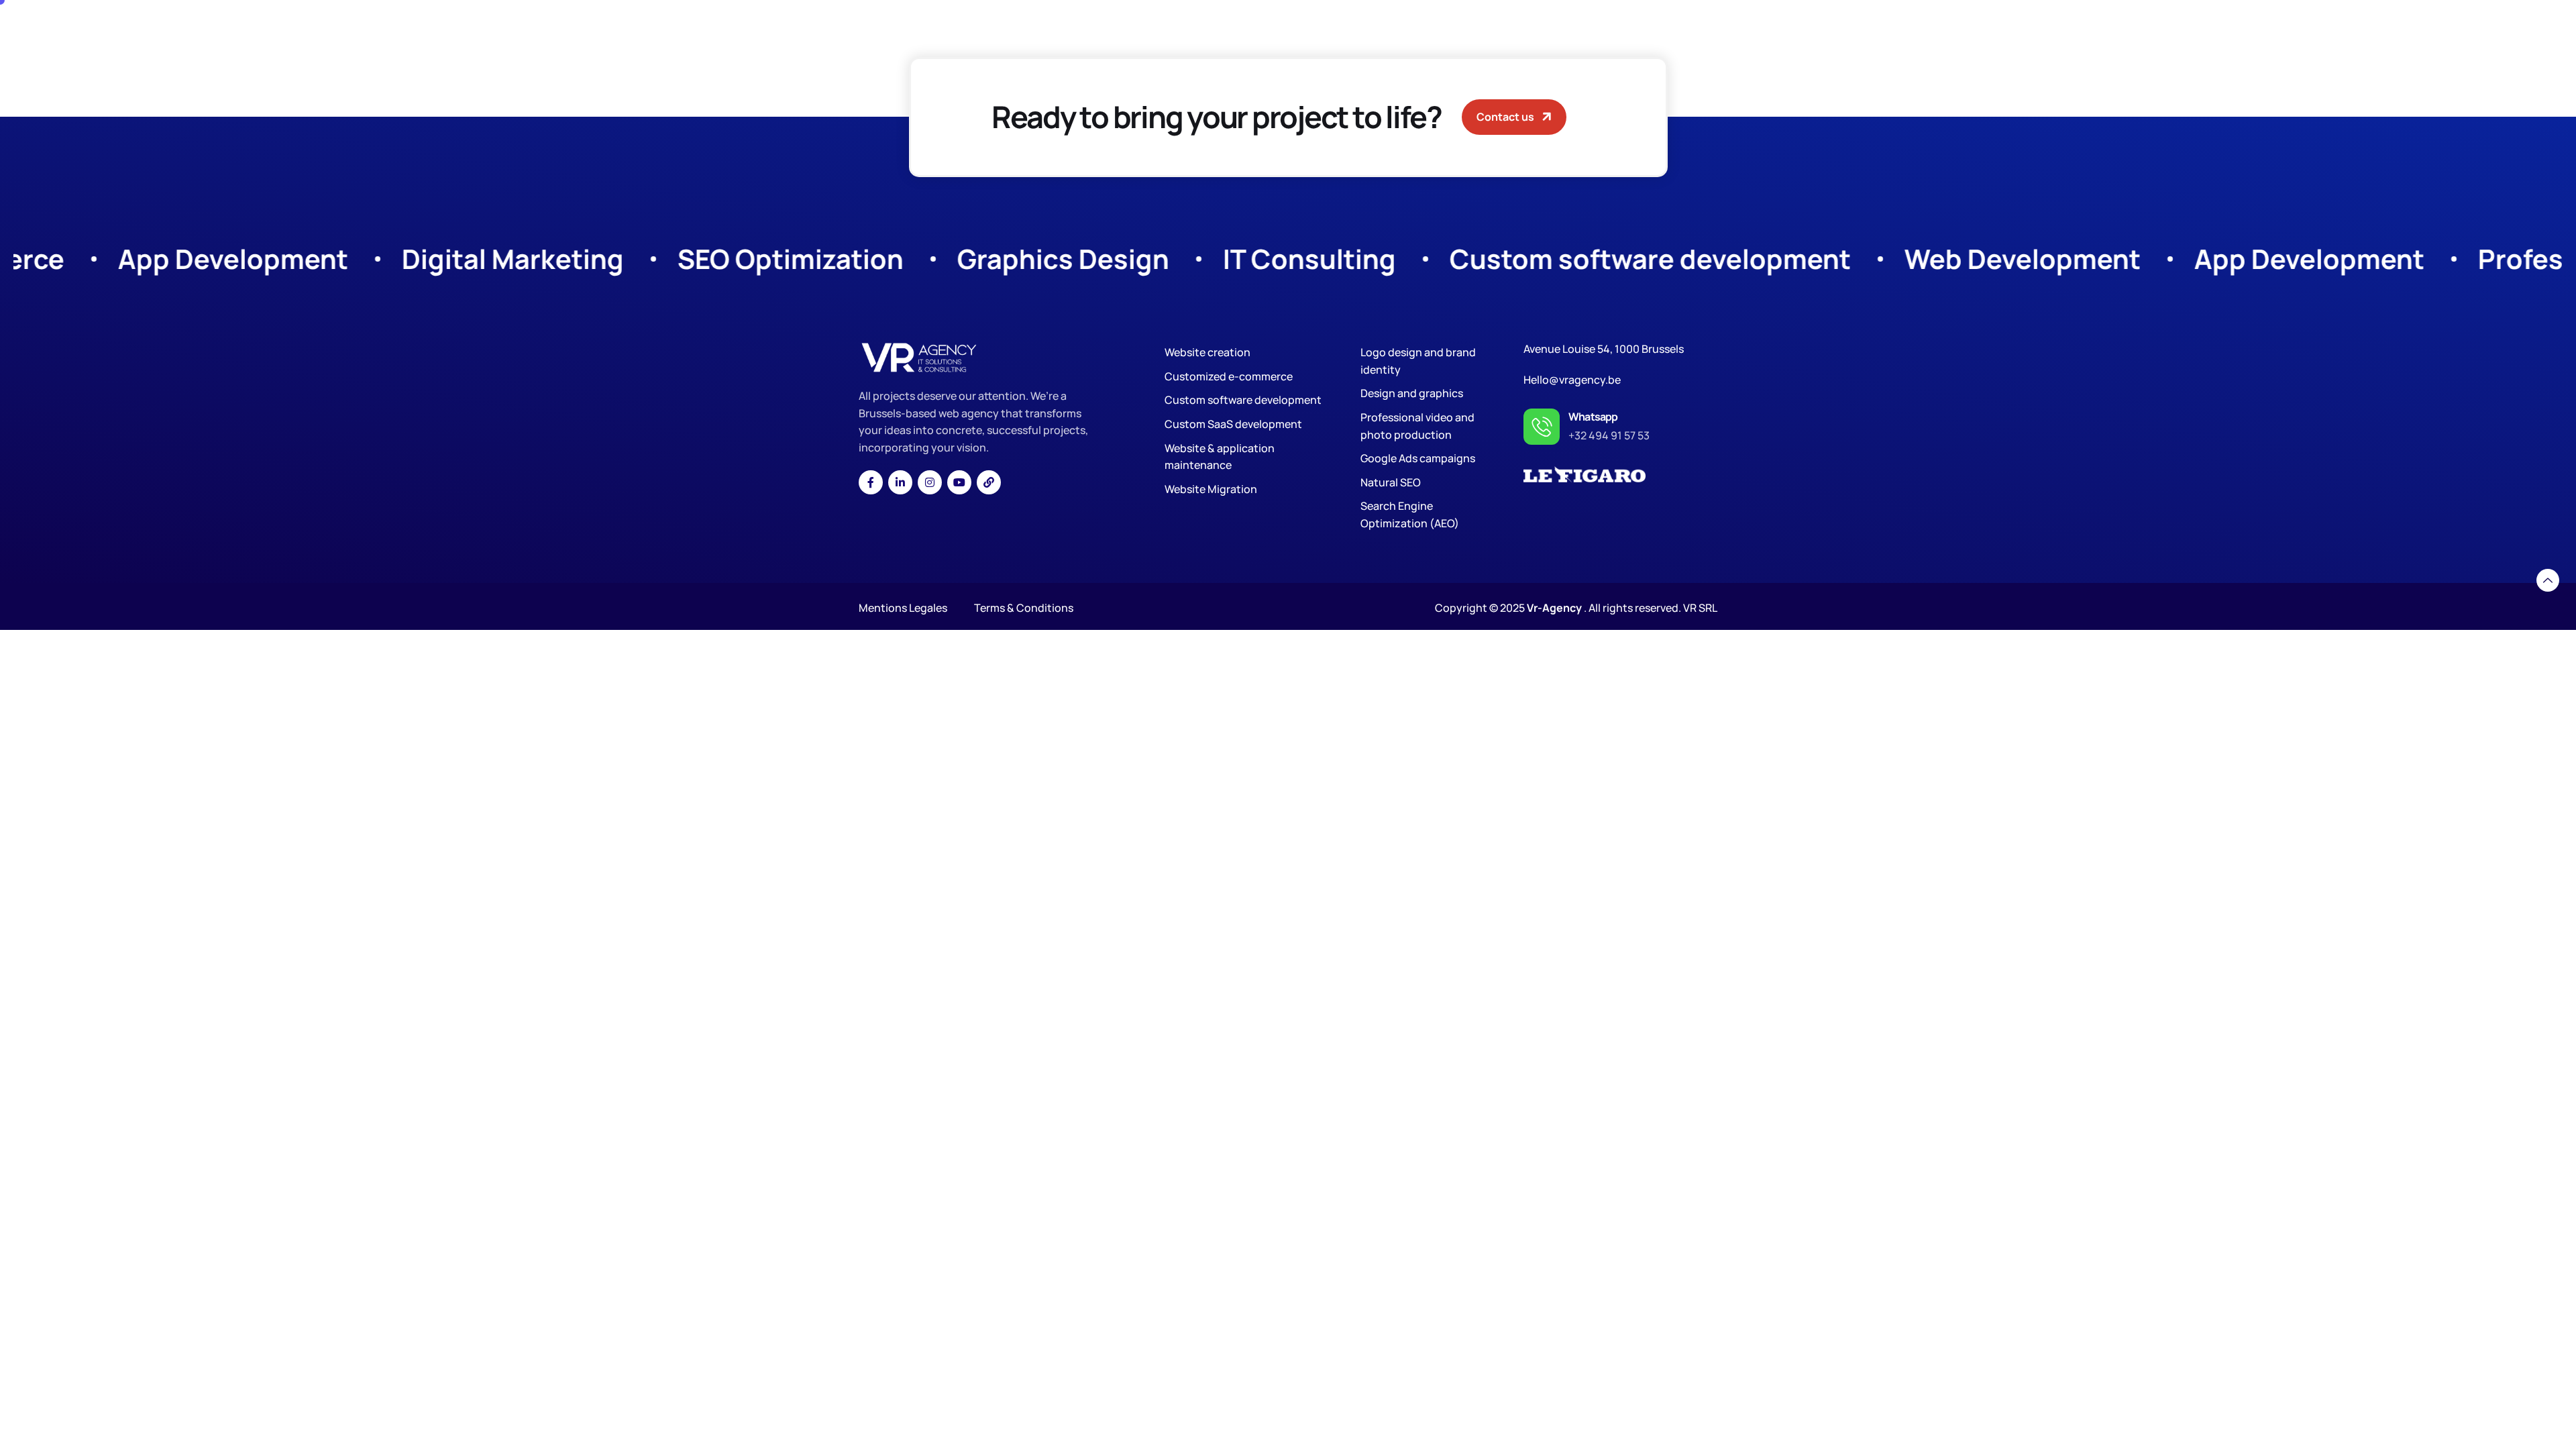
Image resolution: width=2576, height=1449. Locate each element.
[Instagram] (930, 482)
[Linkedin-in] (900, 482)
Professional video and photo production (1417, 426)
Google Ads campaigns (1418, 458)
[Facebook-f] (871, 482)
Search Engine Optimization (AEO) (1410, 515)
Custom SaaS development (1233, 424)
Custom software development (1243, 400)
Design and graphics (1412, 393)
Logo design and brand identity (1418, 361)
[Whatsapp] (1542, 427)
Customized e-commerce (1229, 376)
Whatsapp (1593, 417)
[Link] (989, 482)
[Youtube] (959, 482)
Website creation (1207, 352)
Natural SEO (1391, 482)
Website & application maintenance (1220, 457)
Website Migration (1211, 489)
